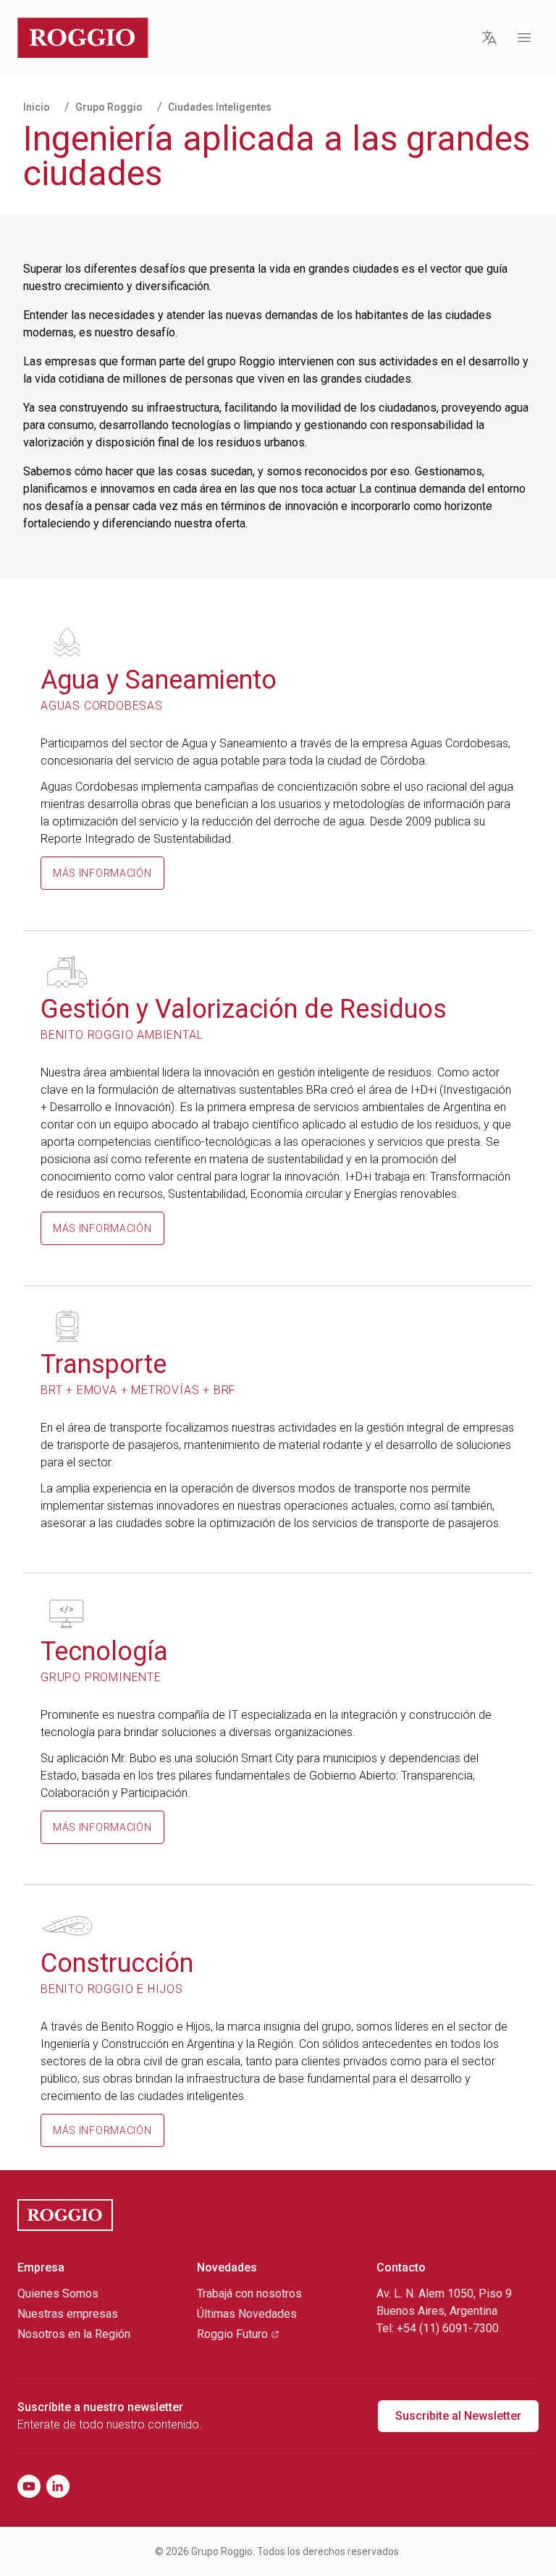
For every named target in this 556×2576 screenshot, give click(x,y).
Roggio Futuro (232, 2334)
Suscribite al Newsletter (458, 2416)
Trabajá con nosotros (249, 2294)
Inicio (37, 107)
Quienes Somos (58, 2294)
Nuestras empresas (68, 2314)
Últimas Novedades (247, 2314)
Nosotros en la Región (74, 2334)
